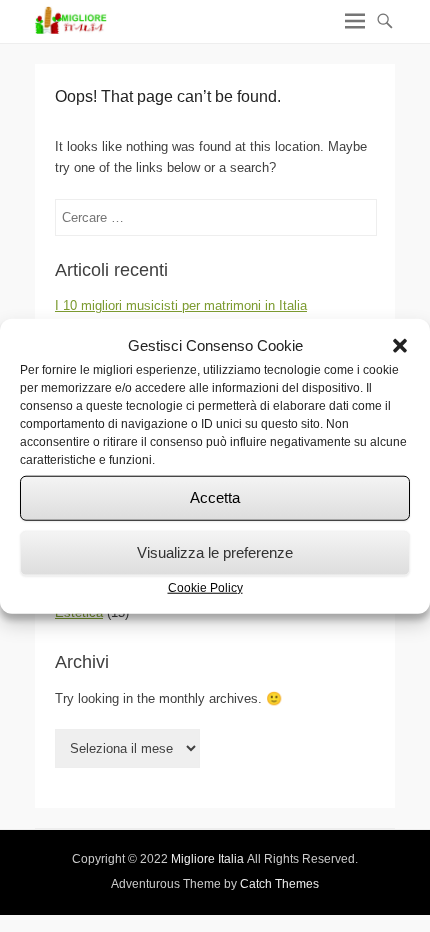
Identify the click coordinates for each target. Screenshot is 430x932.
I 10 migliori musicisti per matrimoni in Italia (181, 305)
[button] (400, 346)
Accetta (215, 497)
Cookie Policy (205, 587)
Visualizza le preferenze (215, 552)
